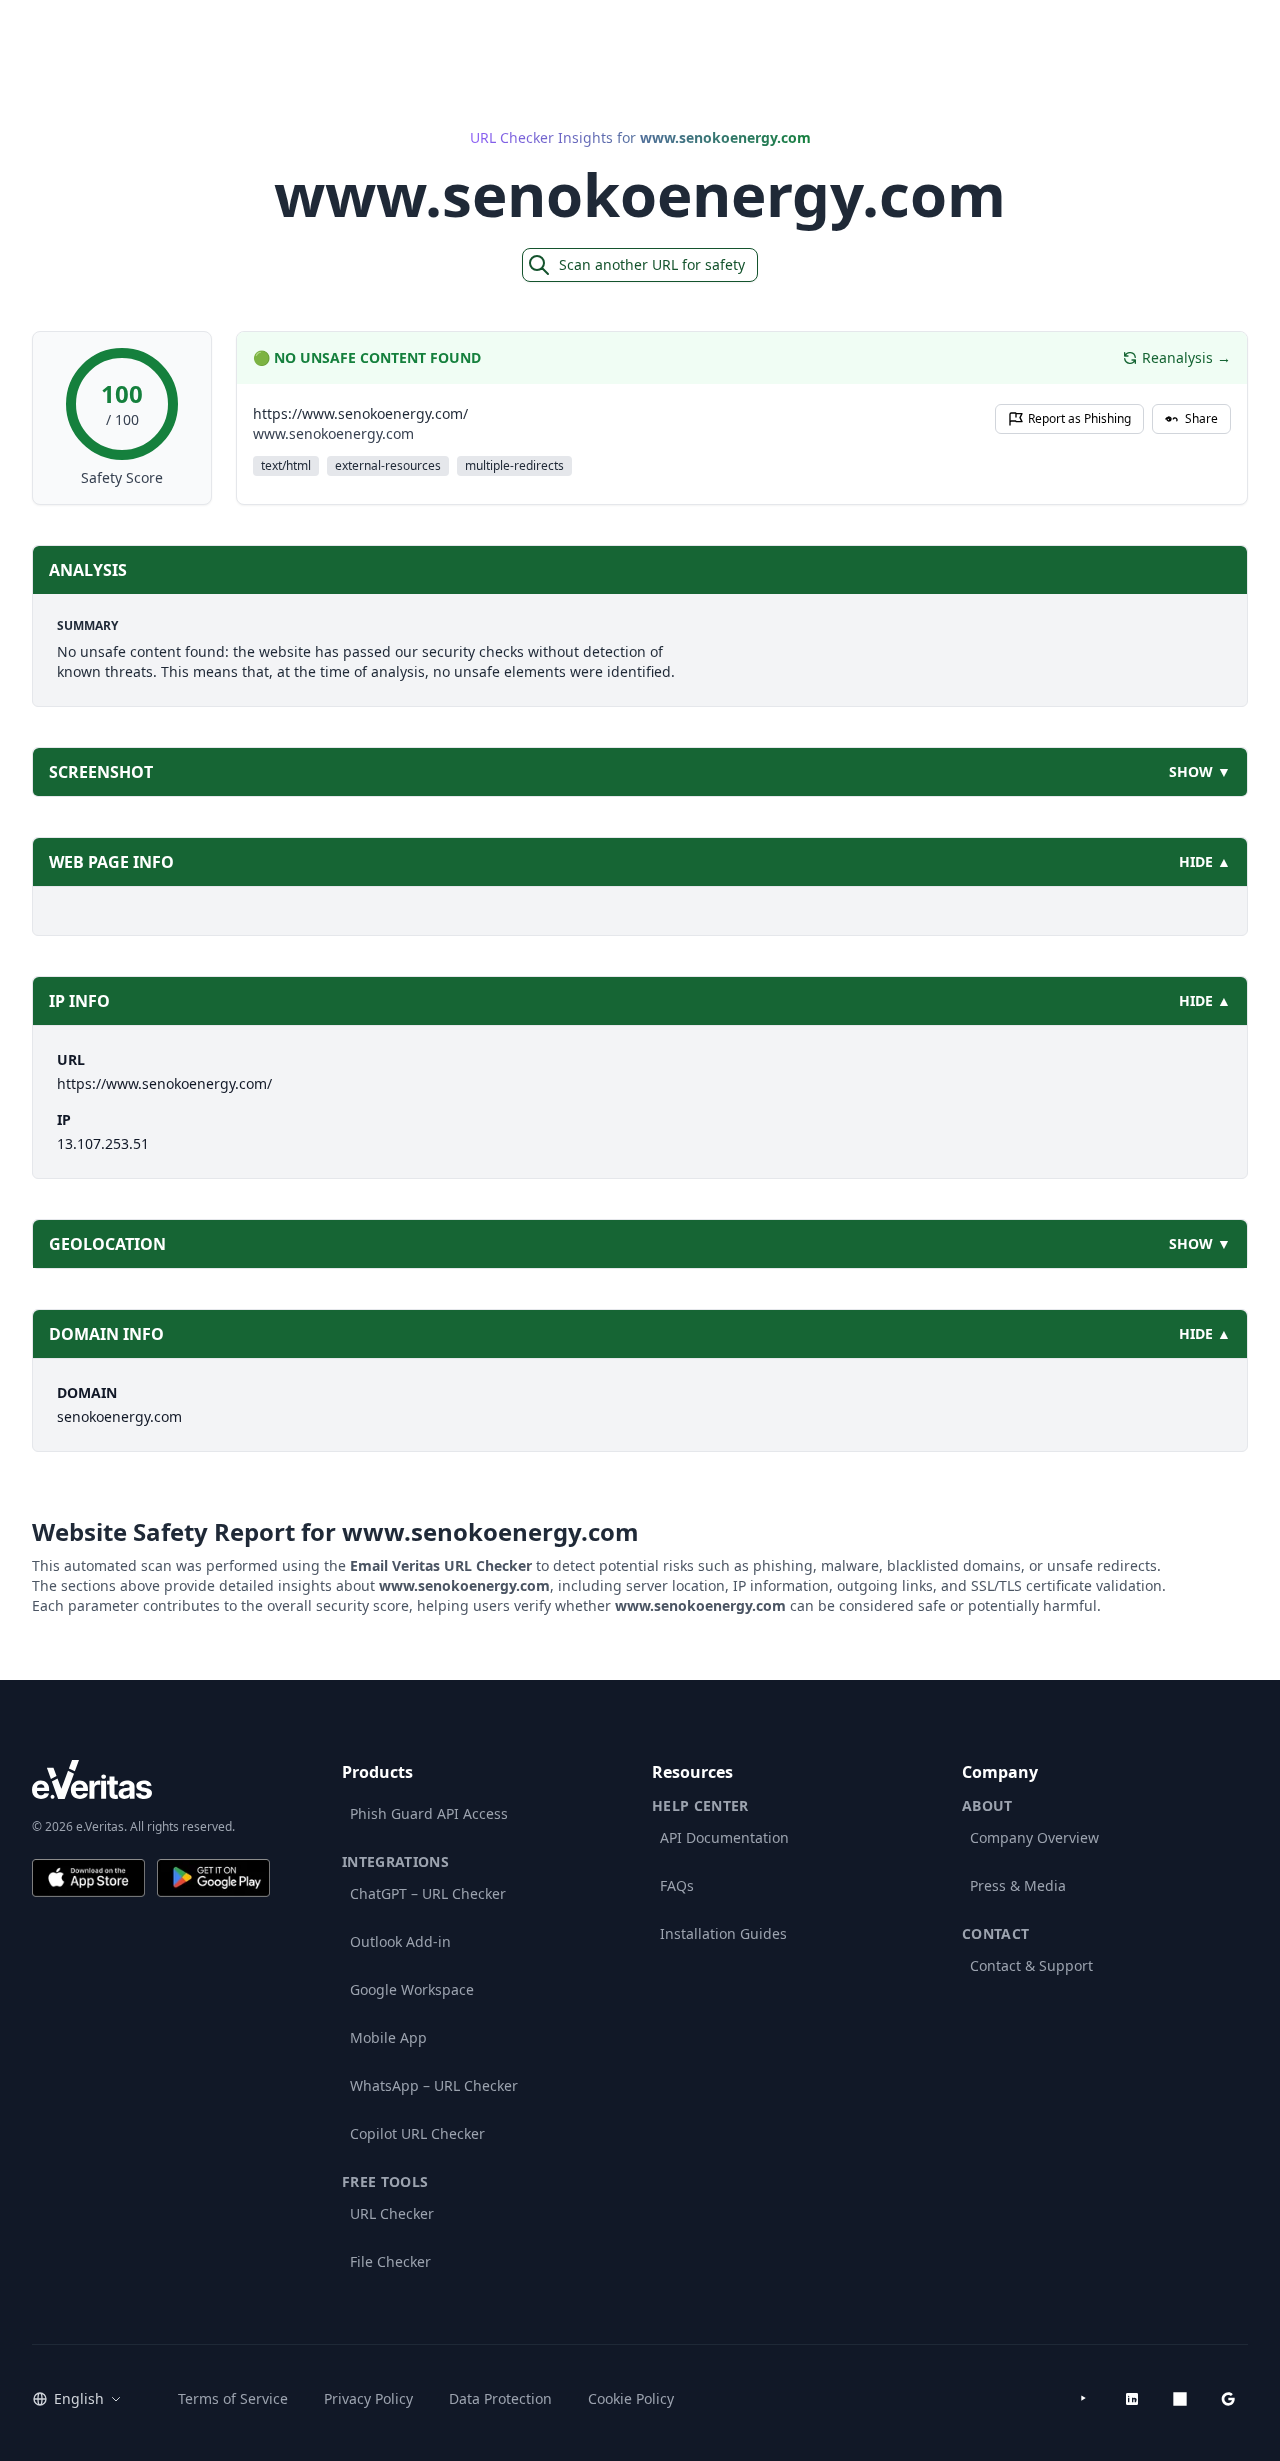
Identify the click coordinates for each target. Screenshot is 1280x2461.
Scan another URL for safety (652, 264)
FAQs (677, 1885)
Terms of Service (233, 2398)
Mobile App (388, 2037)
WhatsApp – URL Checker (434, 2085)
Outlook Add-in (400, 1941)
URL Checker (392, 2213)
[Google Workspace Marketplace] (1228, 2399)
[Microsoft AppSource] (1180, 2399)
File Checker (390, 2261)
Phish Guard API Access (429, 1813)
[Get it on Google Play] (213, 1878)
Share (1201, 418)
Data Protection (500, 2398)
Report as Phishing (1079, 418)
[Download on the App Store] (88, 1878)
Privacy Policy (368, 2398)
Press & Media (1018, 1885)
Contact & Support (1031, 1965)
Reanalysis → (1186, 357)
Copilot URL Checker (417, 2133)
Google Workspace (412, 1989)
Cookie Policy (631, 2398)
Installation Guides (723, 1933)
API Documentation (724, 1837)
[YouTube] (1084, 2399)
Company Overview (1034, 1837)
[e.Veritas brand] (151, 1779)
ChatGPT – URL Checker (428, 1893)
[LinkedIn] (1132, 2399)
